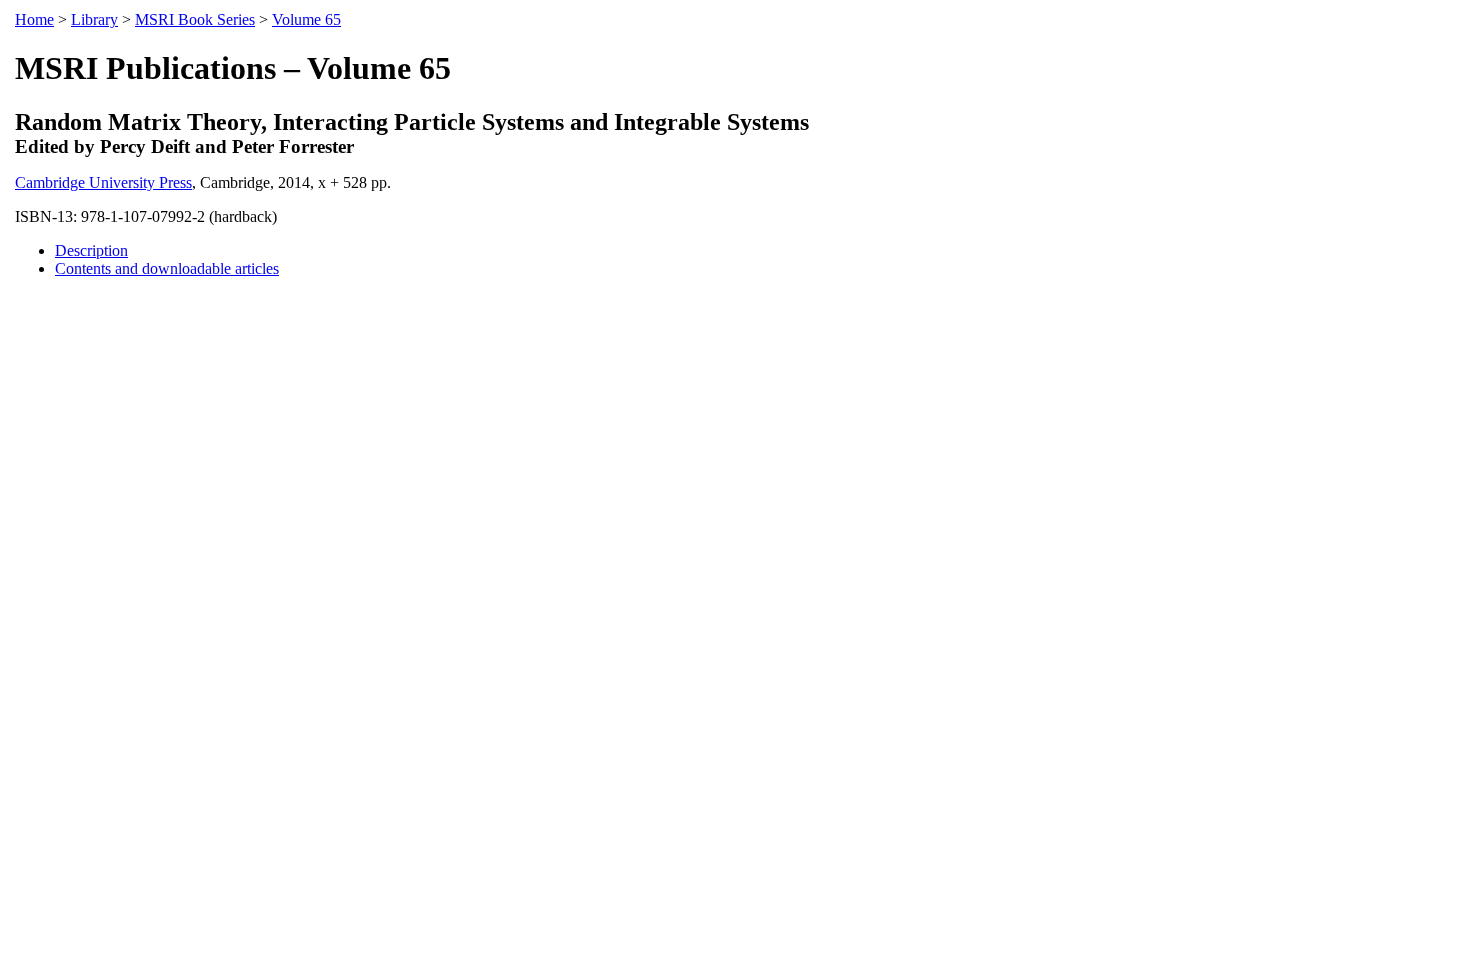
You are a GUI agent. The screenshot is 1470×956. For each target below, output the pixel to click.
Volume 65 (306, 19)
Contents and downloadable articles (167, 268)
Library (94, 19)
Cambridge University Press (103, 182)
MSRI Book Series (195, 19)
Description (91, 250)
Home (34, 19)
